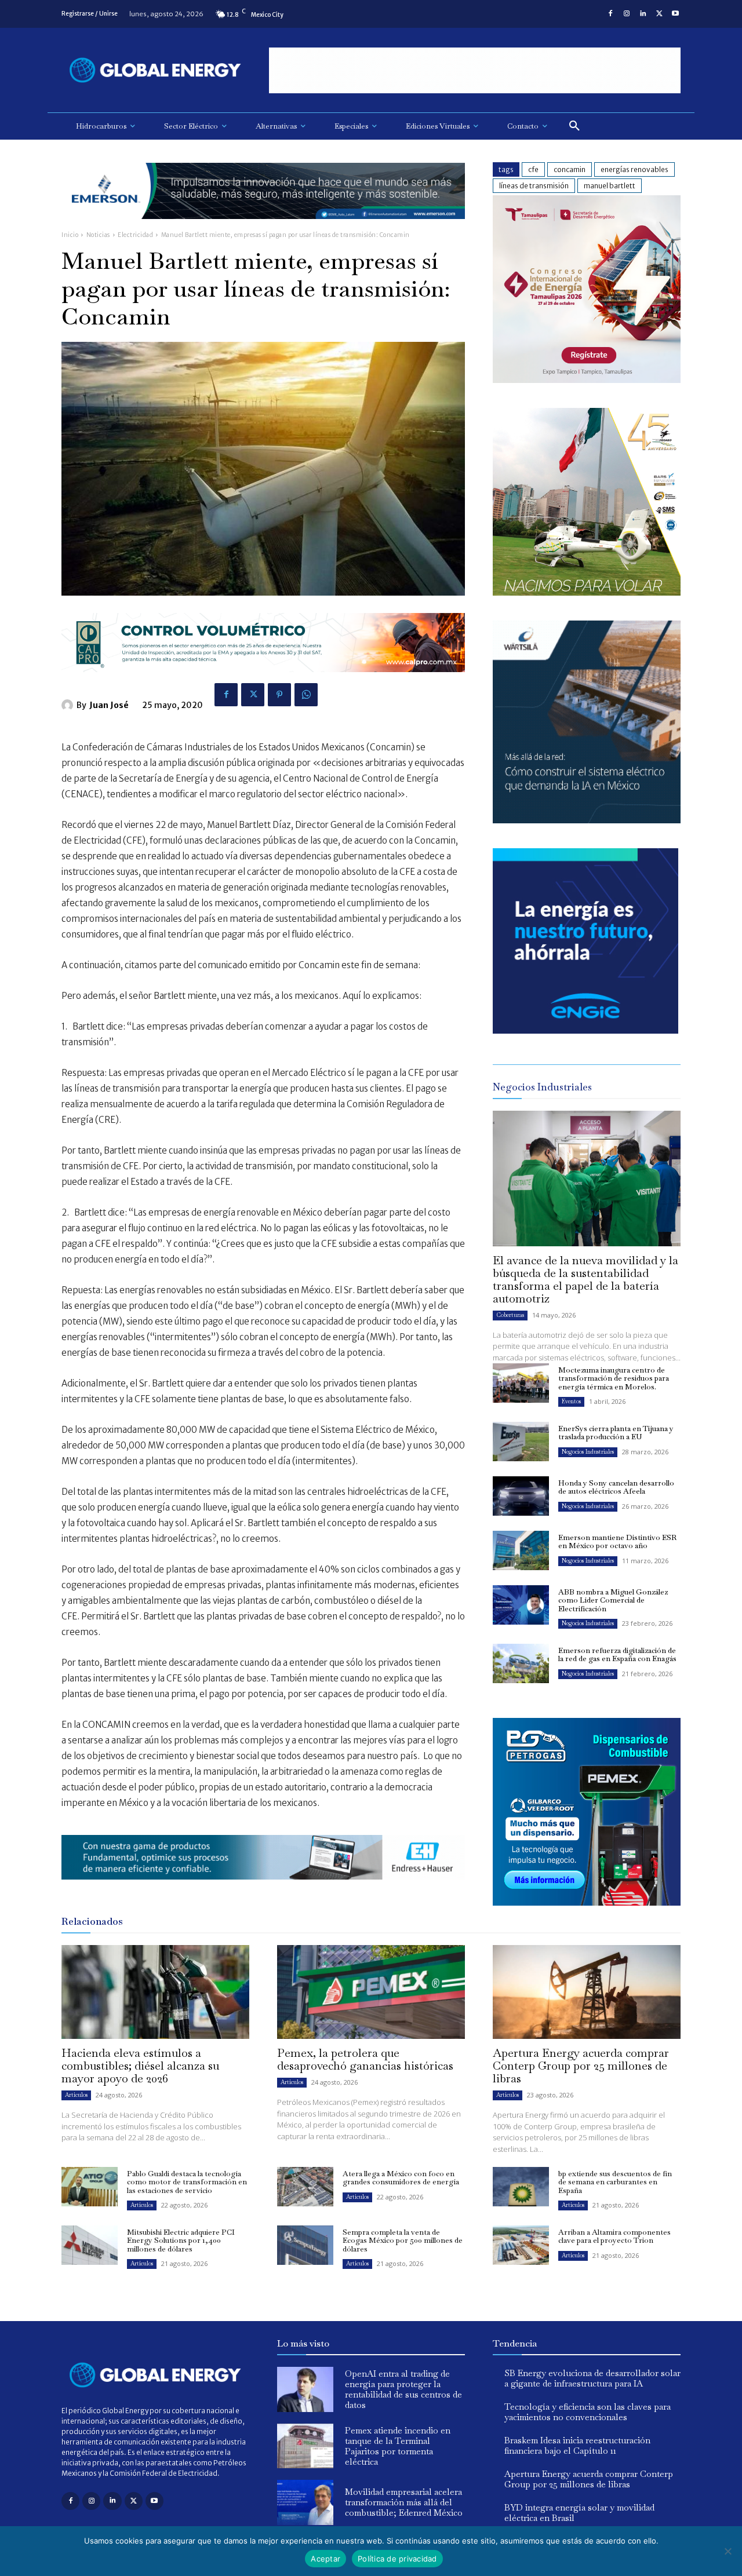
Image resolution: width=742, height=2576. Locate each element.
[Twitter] (659, 14)
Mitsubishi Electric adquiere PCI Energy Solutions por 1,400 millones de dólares (181, 2241)
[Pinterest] (279, 695)
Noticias (98, 235)
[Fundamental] (475, 70)
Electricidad (135, 235)
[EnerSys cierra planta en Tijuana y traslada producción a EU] (521, 1442)
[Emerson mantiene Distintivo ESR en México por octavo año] (521, 1550)
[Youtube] (675, 14)
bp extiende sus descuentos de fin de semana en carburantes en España (615, 2182)
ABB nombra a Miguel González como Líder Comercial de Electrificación (613, 1600)
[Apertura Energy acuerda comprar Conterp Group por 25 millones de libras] (587, 1992)
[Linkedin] (643, 14)
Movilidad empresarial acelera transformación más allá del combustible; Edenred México (404, 2502)
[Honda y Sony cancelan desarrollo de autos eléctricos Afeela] (521, 1496)
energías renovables (634, 169)
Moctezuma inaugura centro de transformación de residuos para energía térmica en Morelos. (614, 1378)
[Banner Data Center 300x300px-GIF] (587, 820)
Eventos (571, 1401)
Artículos (76, 2095)
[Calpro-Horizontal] (263, 681)
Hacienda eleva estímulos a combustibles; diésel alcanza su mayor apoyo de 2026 (140, 2066)
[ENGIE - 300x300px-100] (585, 1030)
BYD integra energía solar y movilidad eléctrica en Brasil (579, 2513)
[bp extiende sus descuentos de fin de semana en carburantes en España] (521, 2187)
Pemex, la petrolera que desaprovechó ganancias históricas (365, 2059)
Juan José (109, 705)
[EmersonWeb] (263, 228)
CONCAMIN (570, 169)
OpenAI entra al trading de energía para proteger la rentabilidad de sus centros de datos (403, 2389)
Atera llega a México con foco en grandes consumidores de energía (401, 2178)
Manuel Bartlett (610, 186)
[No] (728, 2551)
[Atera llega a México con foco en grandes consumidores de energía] (305, 2187)
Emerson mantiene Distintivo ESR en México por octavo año (617, 1541)
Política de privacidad (397, 2559)
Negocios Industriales (588, 1452)
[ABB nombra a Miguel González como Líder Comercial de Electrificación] (521, 1605)
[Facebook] (610, 14)
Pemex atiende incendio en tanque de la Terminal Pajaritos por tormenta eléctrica (398, 2446)
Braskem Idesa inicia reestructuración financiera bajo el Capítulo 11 (577, 2445)
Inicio (70, 235)
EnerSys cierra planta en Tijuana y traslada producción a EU (616, 1433)
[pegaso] (587, 592)
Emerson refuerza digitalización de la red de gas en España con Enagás (617, 1654)
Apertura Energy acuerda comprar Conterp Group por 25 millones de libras (581, 2066)
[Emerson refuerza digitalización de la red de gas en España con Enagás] (521, 1663)
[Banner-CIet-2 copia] (587, 380)
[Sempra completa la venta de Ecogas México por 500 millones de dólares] (305, 2245)
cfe (533, 169)
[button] (574, 126)
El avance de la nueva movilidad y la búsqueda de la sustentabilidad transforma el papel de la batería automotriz (585, 1279)
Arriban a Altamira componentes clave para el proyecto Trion (614, 2236)
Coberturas (510, 1315)
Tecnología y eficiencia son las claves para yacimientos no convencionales (588, 2412)
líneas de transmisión (534, 186)
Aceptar (325, 2559)
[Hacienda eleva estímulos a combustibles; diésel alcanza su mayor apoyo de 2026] (155, 1992)
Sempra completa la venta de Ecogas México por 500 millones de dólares (403, 2241)
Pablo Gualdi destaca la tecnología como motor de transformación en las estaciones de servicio (187, 2182)
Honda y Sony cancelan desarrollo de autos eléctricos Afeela (616, 1487)
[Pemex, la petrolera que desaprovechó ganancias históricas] (371, 1992)
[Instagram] (627, 14)
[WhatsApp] (306, 695)
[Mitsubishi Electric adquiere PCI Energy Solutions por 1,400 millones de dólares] (90, 2245)
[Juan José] (69, 705)
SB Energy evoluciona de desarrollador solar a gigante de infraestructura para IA (592, 2378)
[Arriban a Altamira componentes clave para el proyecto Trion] (521, 2245)
